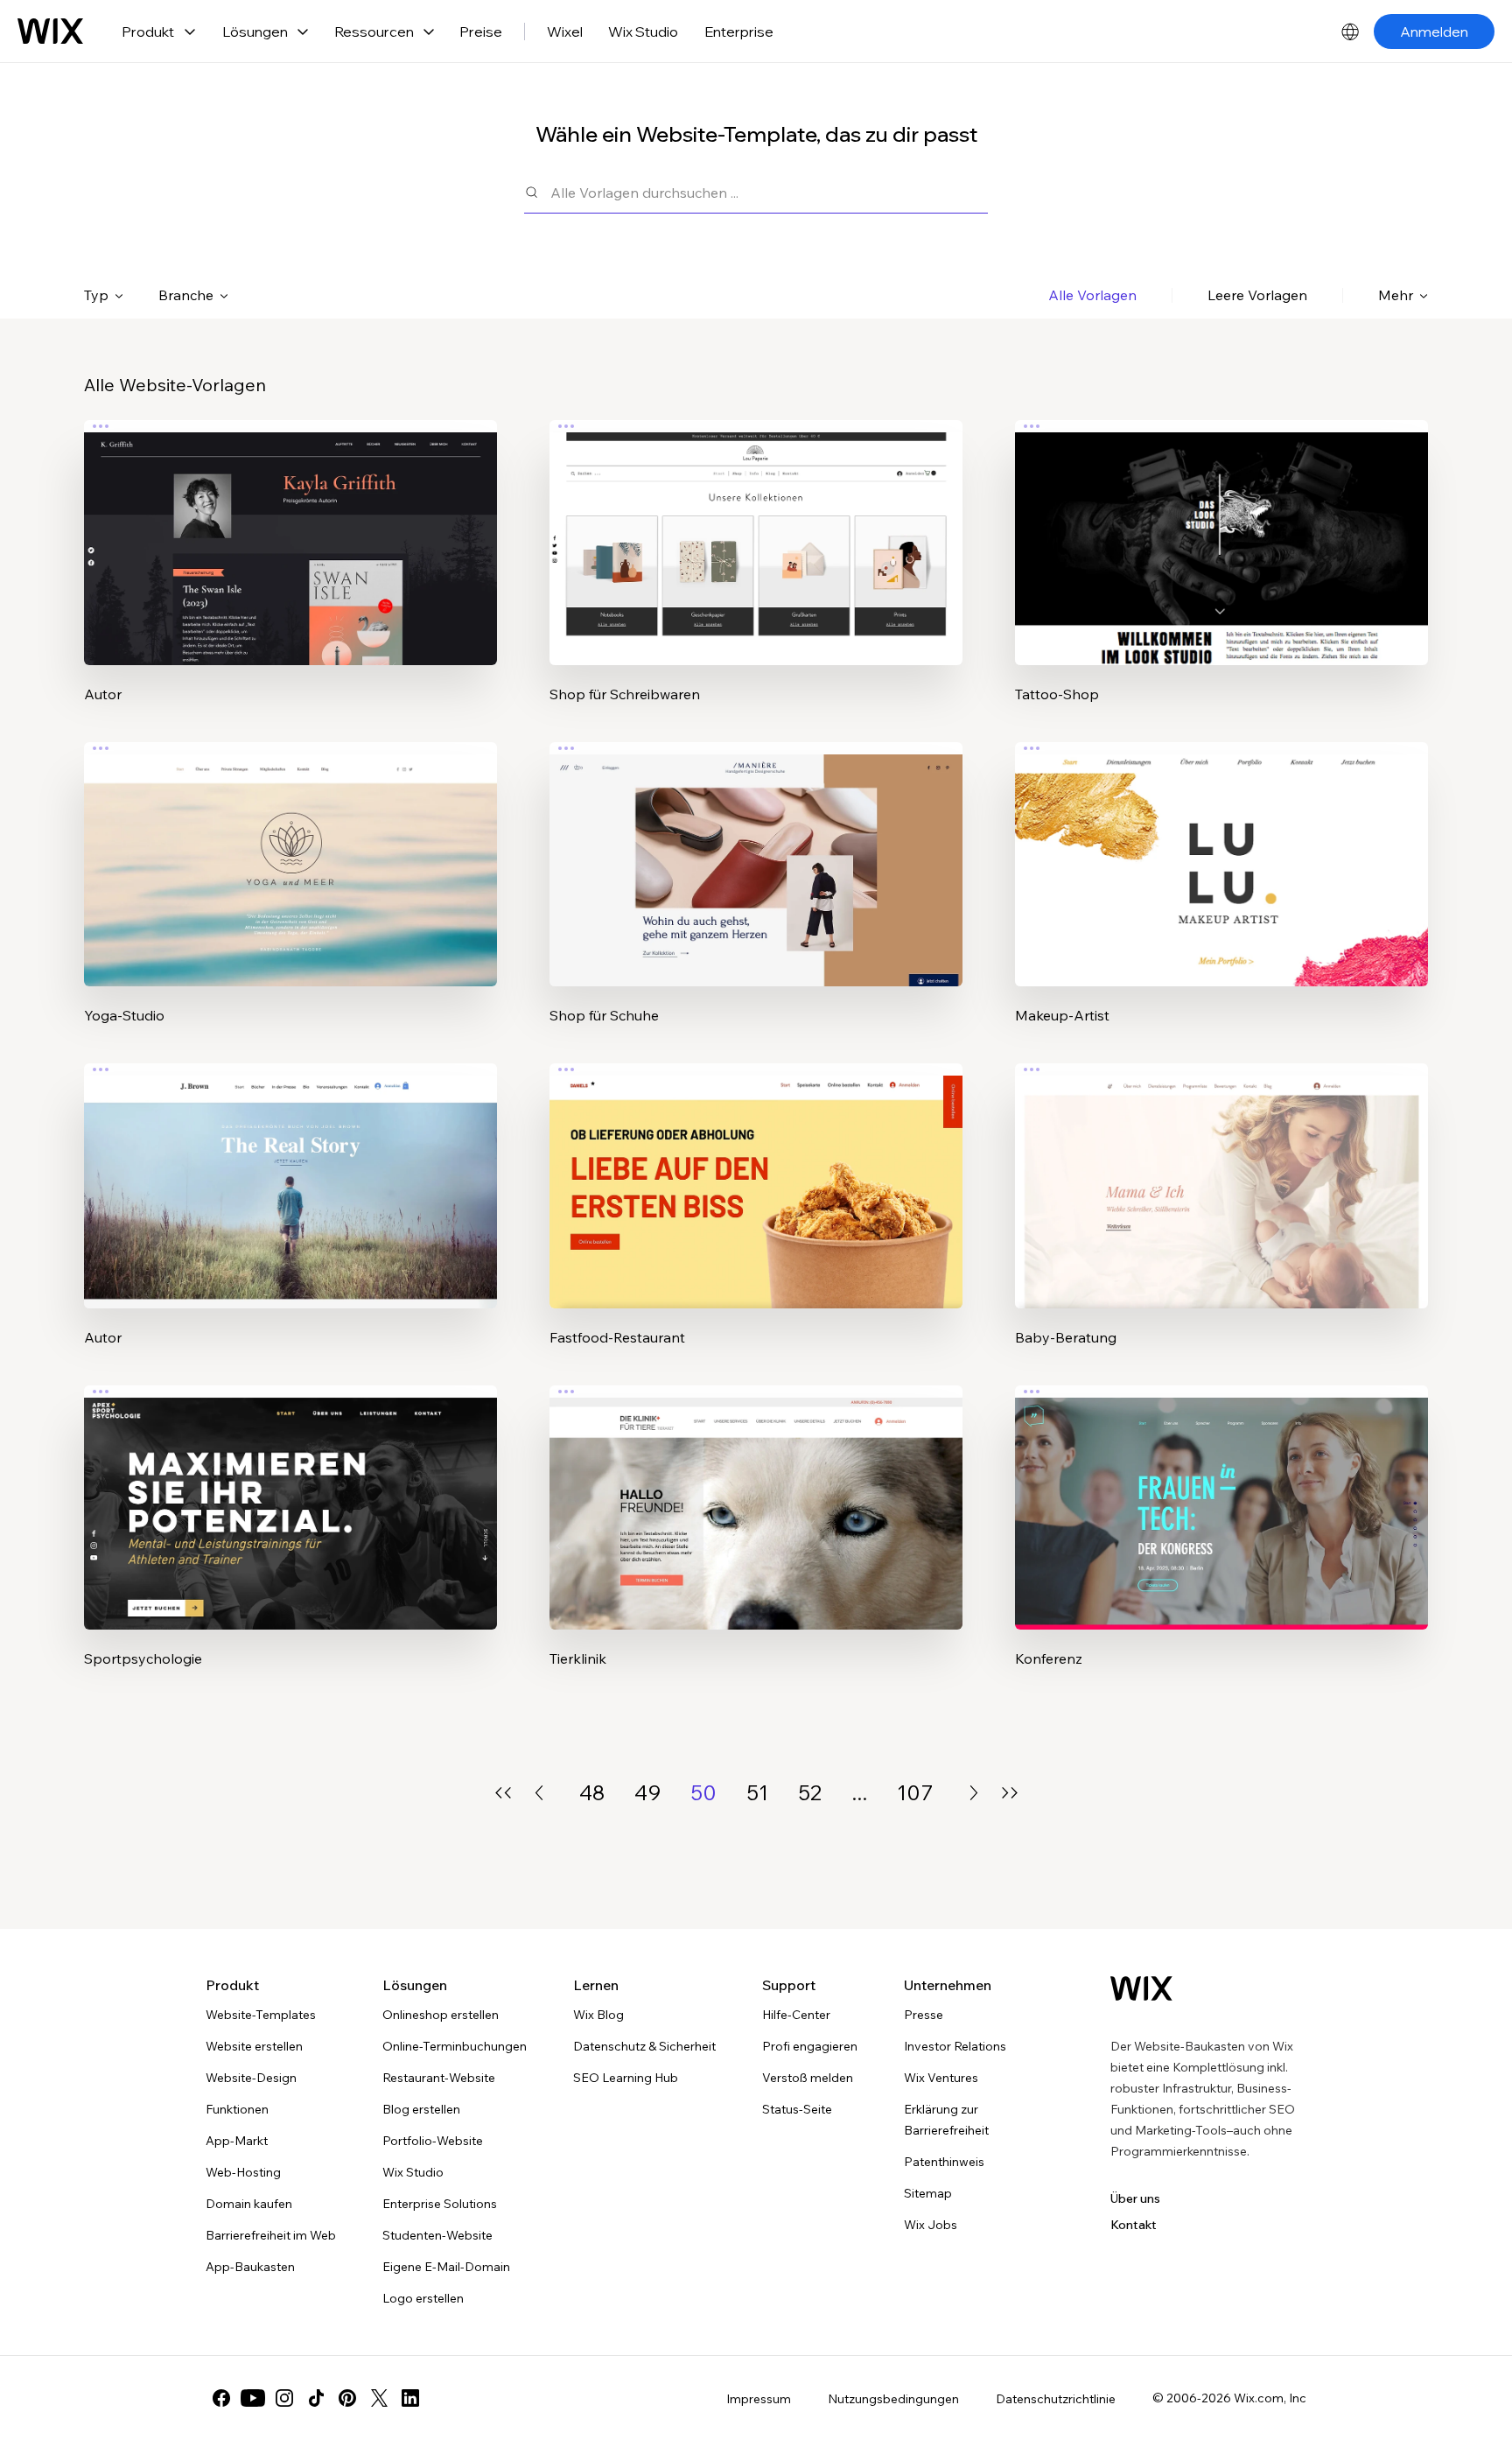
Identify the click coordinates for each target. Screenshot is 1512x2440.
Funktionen (237, 2109)
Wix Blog (598, 2015)
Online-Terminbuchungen (455, 2046)
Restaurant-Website (439, 2078)
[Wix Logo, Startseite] (50, 32)
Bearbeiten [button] (290, 528)
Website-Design (251, 2078)
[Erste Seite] (503, 1793)
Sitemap (928, 2193)
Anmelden (1434, 32)
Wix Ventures (941, 2078)
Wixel (565, 32)
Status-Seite (797, 2109)
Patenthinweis (944, 2162)
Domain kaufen (249, 2204)
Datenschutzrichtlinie (1056, 2399)
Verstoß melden (808, 2078)
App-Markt (237, 2141)
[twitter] (379, 2398)
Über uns (1135, 2198)
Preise (481, 32)
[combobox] (769, 192)
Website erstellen (254, 2046)
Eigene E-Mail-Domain (446, 2267)
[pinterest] (347, 2398)
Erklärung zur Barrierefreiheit (946, 2120)
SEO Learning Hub (626, 2078)
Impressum (759, 2399)
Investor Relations (955, 2046)
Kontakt (1134, 2225)
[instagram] (284, 2398)
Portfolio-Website (433, 2141)
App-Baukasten (250, 2267)
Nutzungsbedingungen (893, 2399)
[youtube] (253, 2398)
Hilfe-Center (796, 2015)
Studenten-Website (437, 2235)
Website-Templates (261, 2015)
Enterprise (739, 32)
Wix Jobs (931, 2225)
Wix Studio (643, 32)
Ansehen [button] (291, 577)
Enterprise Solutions (440, 2204)
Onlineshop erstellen (441, 2015)
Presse (924, 2015)
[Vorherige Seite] (539, 1793)
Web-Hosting (243, 2172)
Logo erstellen (423, 2298)
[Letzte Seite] (1010, 1793)
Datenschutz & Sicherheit (644, 2046)
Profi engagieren (810, 2046)
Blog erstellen (421, 2109)
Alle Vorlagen (1092, 295)
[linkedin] (410, 2398)
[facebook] (221, 2398)
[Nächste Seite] (974, 1793)
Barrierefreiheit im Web (271, 2235)
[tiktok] (316, 2398)
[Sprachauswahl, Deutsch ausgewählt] (1350, 32)
